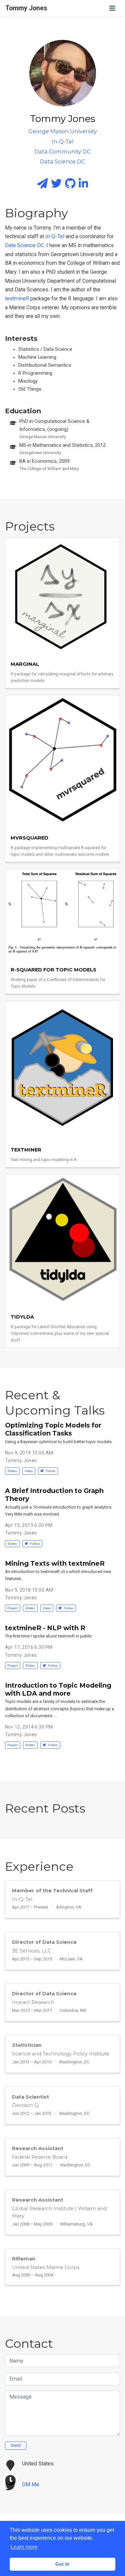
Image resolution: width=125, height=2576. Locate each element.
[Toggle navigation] (112, 8)
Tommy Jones (26, 8)
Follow (50, 1471)
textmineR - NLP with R (45, 1628)
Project (12, 1608)
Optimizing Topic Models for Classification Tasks (53, 1429)
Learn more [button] (24, 2547)
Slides (12, 1471)
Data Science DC (24, 245)
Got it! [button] (62, 2564)
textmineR (17, 298)
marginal (25, 664)
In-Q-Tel (55, 236)
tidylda (22, 1317)
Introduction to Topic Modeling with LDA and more (58, 1689)
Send (16, 2445)
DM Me (31, 2484)
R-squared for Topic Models (53, 970)
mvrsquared (29, 838)
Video (29, 1471)
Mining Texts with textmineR (55, 1563)
